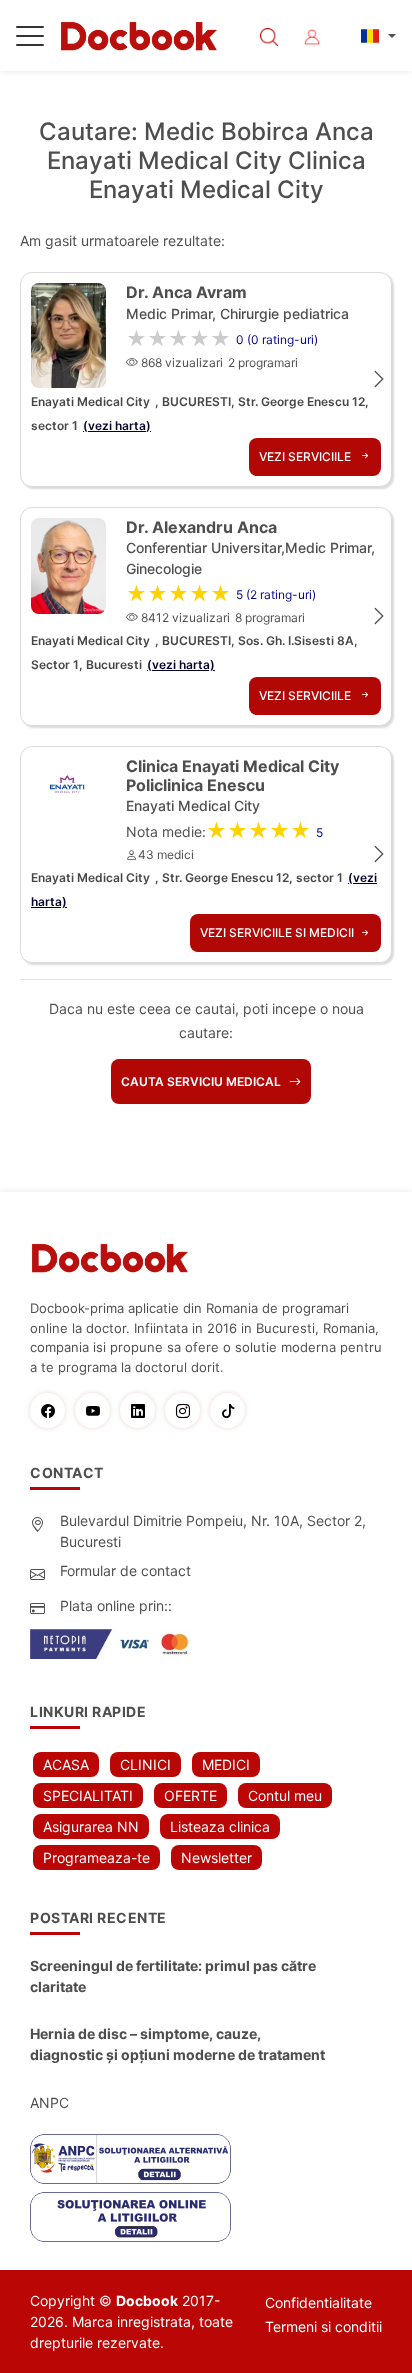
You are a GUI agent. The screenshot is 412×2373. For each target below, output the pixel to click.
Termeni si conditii (323, 2326)
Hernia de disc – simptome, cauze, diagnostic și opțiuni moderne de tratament (177, 2044)
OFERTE (190, 1795)
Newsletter (216, 1857)
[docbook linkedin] (142, 1410)
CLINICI (145, 1764)
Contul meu (285, 1795)
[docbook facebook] (52, 1410)
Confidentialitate (318, 2302)
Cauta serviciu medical (202, 1081)
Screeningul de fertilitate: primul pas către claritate (173, 1976)
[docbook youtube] (97, 1410)
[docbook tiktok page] (232, 1410)
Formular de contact (125, 1570)
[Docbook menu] (30, 40)
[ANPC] (130, 2159)
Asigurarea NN (91, 1826)
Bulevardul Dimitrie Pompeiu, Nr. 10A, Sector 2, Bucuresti (213, 1531)
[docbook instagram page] (187, 1410)
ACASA (66, 1764)
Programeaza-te (96, 1857)
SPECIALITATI (88, 1795)
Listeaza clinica (220, 1826)
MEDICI (226, 1764)
